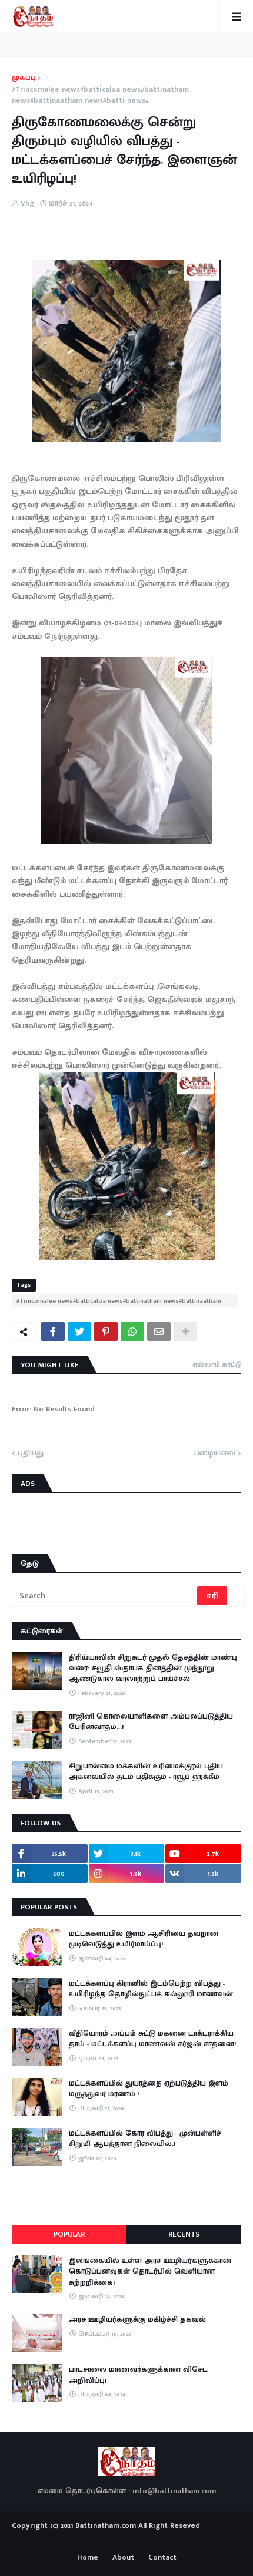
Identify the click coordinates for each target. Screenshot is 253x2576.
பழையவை (215, 1454)
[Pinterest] (106, 1331)
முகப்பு (24, 78)
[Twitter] (79, 1331)
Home (88, 2558)
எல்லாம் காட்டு (217, 1364)
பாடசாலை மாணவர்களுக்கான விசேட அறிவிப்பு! (138, 2375)
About (123, 2558)
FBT (163, 2540)
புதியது (31, 1454)
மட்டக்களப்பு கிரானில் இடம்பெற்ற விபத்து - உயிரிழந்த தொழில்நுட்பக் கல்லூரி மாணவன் (151, 1989)
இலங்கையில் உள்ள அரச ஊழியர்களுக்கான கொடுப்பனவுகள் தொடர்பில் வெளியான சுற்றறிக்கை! (150, 2271)
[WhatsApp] (132, 1331)
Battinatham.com (106, 2525)
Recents (184, 2234)
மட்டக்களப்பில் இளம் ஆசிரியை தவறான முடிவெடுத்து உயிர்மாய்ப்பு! (144, 1939)
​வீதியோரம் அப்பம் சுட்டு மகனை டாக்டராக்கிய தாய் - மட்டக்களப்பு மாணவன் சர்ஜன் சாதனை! (152, 2039)
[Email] (159, 1331)
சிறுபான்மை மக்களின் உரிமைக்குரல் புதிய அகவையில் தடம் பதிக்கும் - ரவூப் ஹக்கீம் (146, 1771)
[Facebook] (53, 1331)
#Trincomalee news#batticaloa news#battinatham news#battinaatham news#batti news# (100, 95)
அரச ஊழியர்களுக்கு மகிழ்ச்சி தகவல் (137, 2319)
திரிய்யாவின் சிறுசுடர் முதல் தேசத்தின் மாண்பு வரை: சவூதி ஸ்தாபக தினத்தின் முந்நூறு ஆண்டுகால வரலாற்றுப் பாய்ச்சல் (153, 1668)
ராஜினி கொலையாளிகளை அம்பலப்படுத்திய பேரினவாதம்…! (151, 1721)
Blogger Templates (127, 2537)
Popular (69, 2234)
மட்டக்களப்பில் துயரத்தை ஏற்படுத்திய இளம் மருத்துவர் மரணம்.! (149, 2089)
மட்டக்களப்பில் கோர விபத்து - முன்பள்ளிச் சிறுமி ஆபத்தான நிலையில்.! (145, 2138)
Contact (162, 2558)
